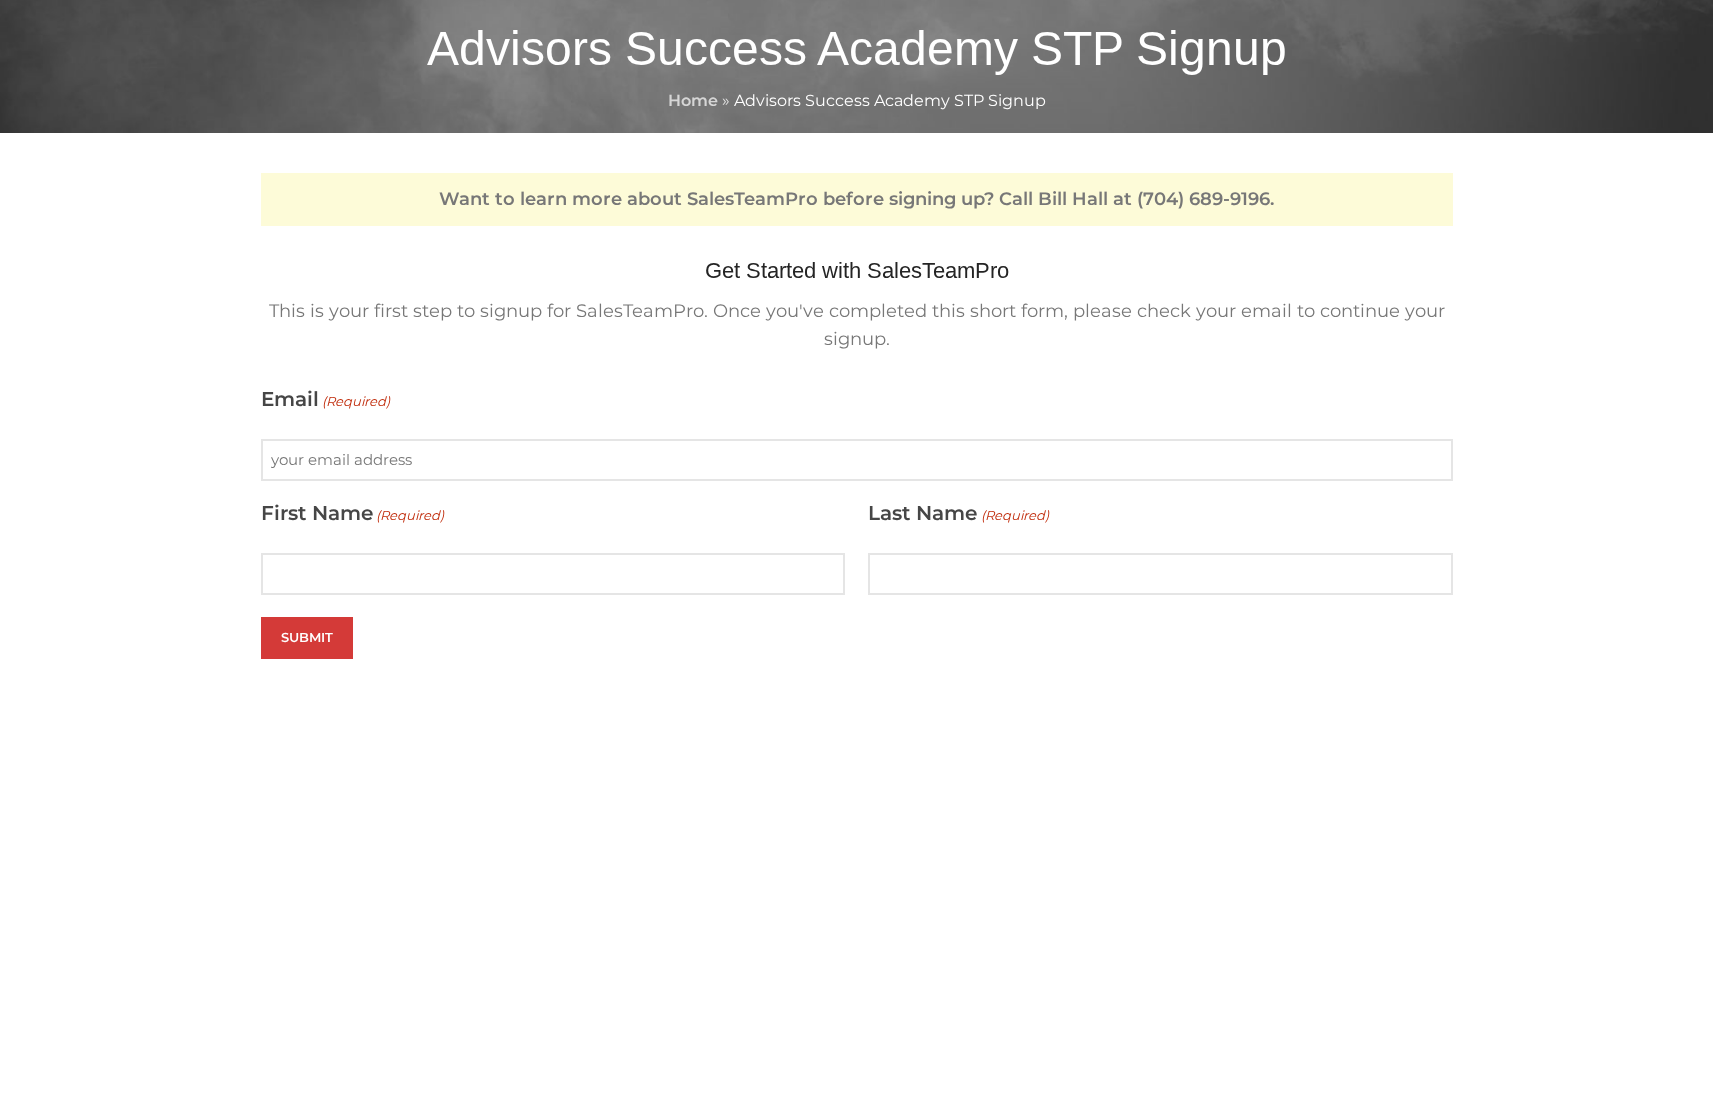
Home (693, 100)
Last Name (958, 513)
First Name (352, 513)
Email (325, 399)
